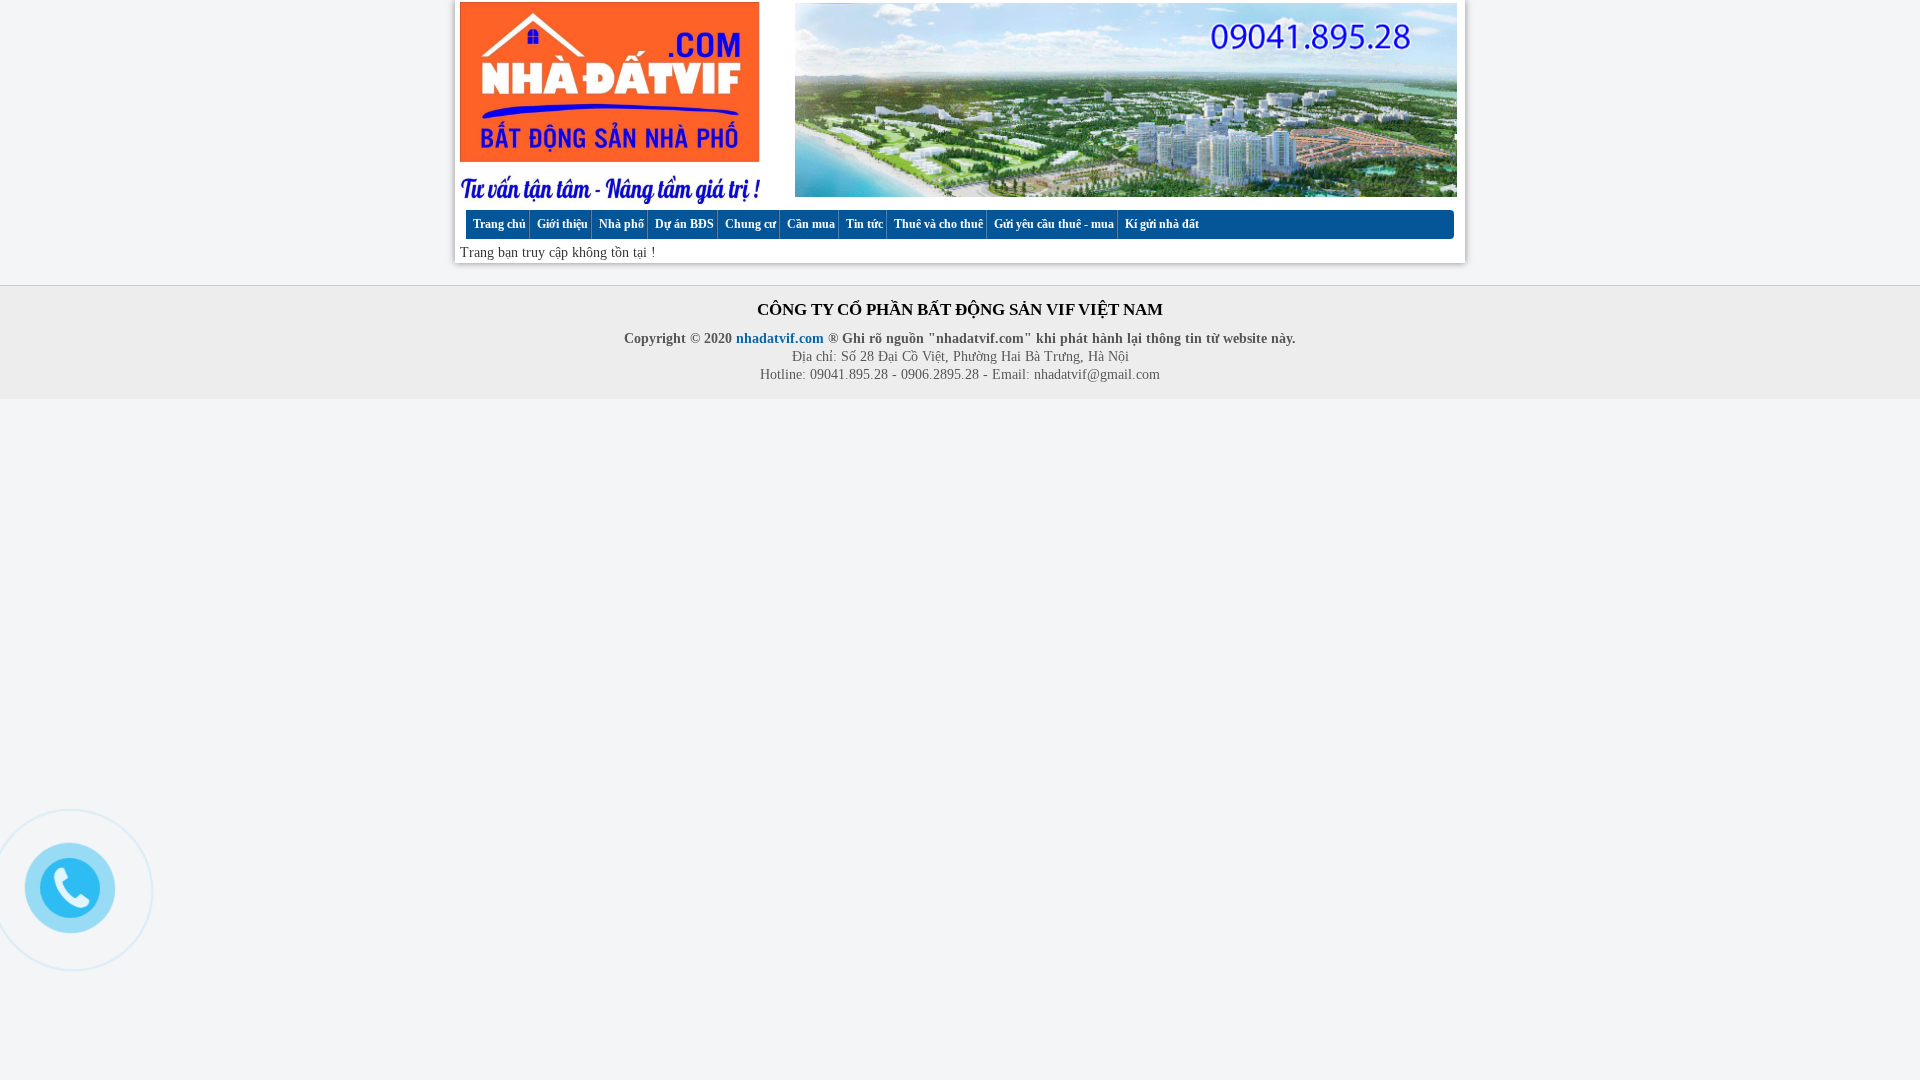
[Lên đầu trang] (1887, 995)
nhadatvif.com (780, 338)
